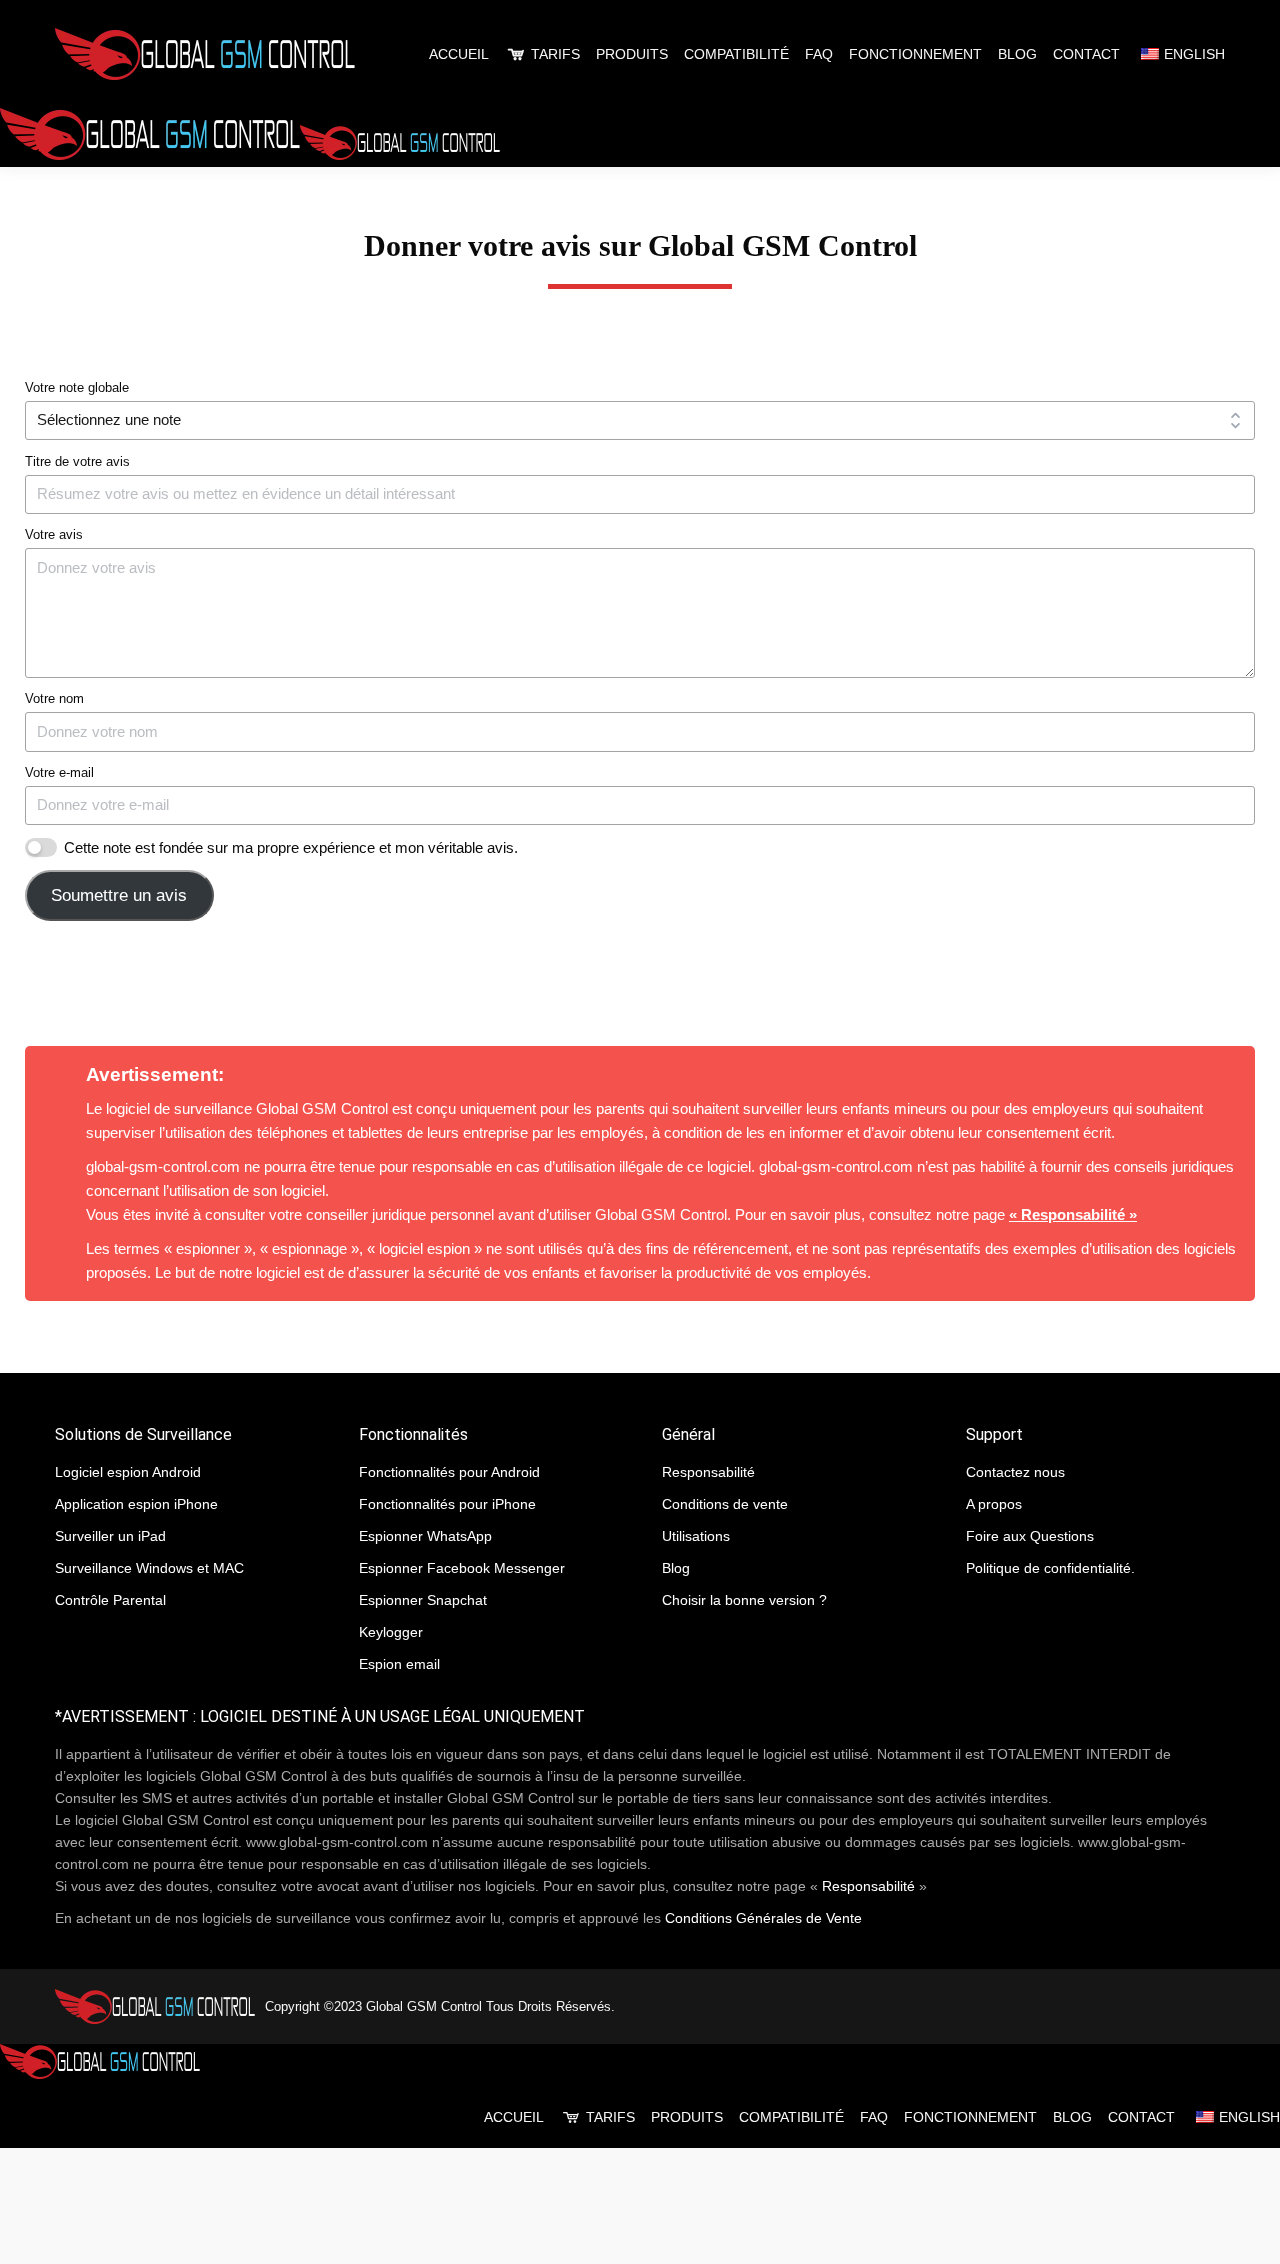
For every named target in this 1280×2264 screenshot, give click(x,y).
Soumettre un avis (119, 895)
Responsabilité (868, 1886)
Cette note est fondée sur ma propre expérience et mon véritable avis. (291, 847)
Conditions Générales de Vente (763, 1918)
